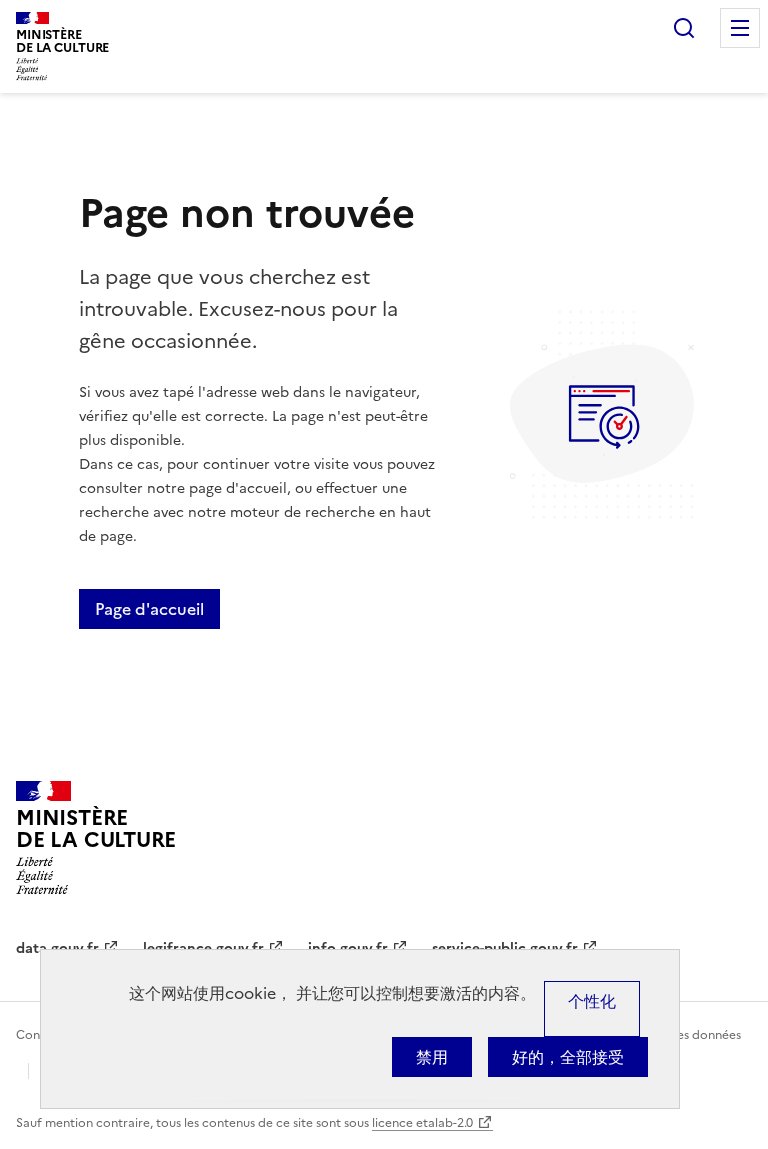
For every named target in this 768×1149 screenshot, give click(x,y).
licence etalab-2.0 (422, 1123)
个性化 (592, 1001)
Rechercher (684, 28)
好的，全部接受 (568, 1057)
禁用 (432, 1057)
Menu (740, 28)
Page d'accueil (149, 609)
